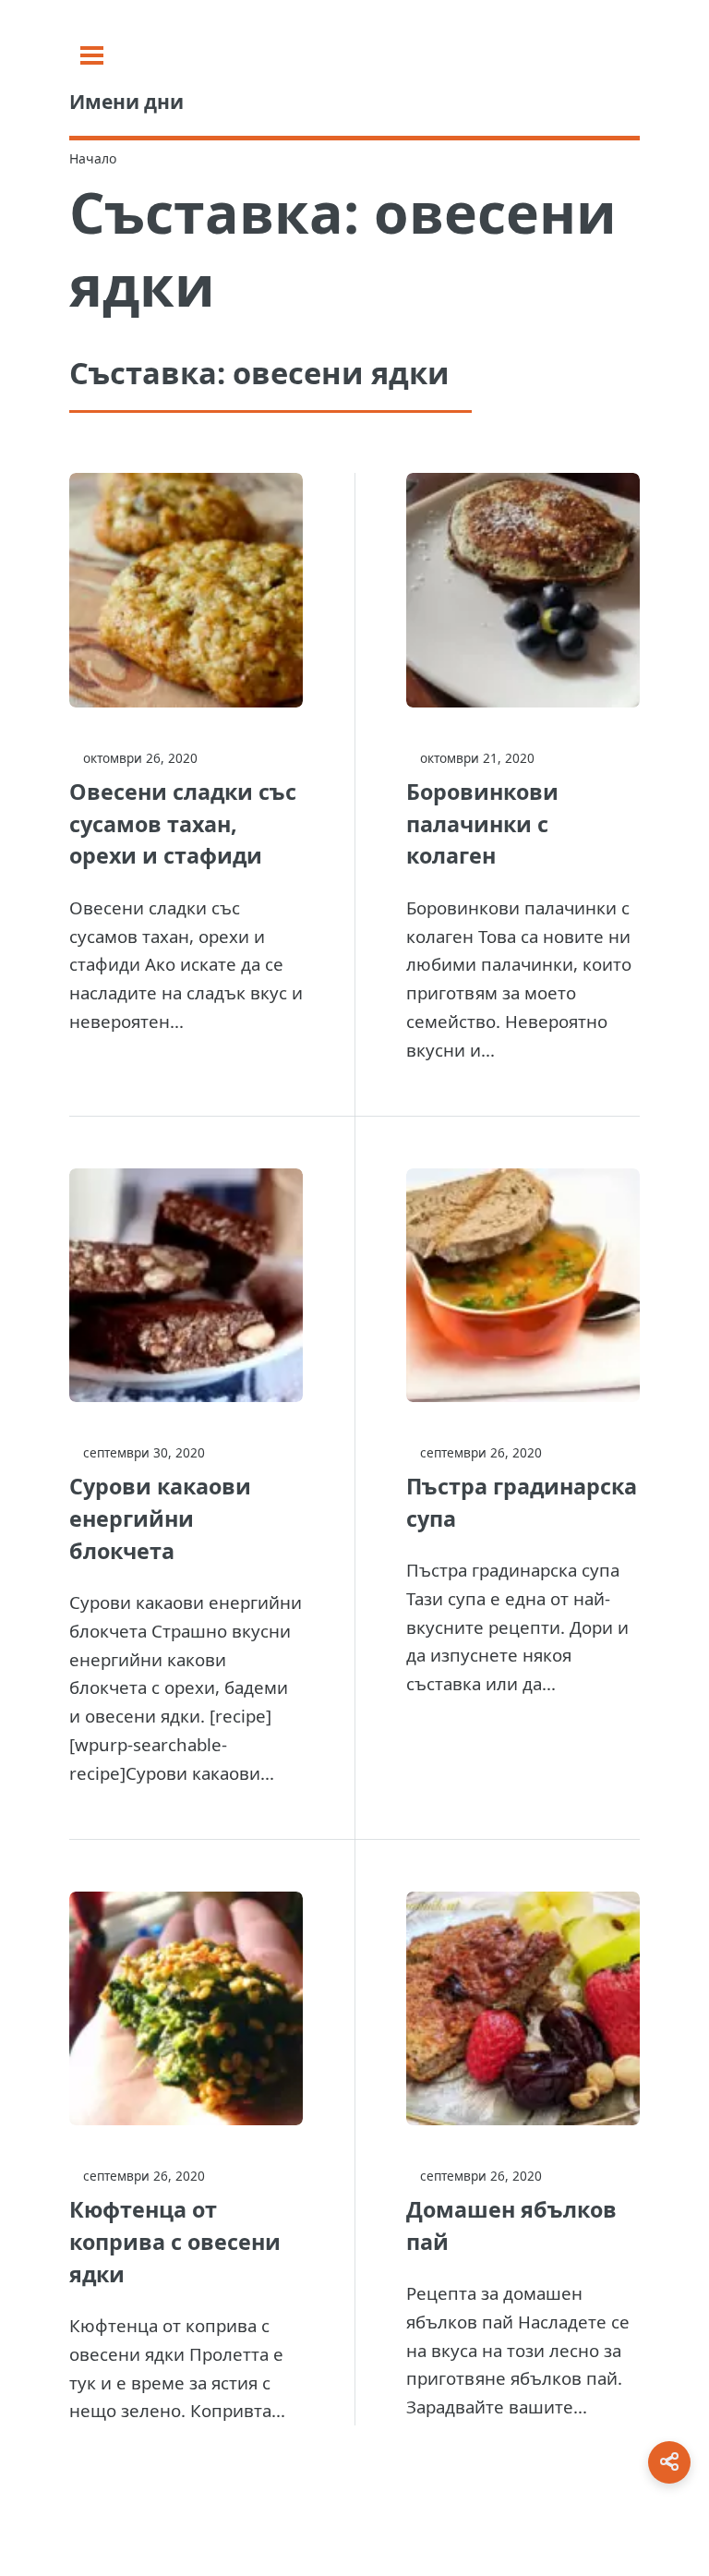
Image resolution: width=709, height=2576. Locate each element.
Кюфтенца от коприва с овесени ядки (175, 2242)
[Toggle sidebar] (92, 55)
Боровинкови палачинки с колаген (482, 824)
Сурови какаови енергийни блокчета (160, 1518)
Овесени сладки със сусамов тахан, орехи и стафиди (183, 824)
